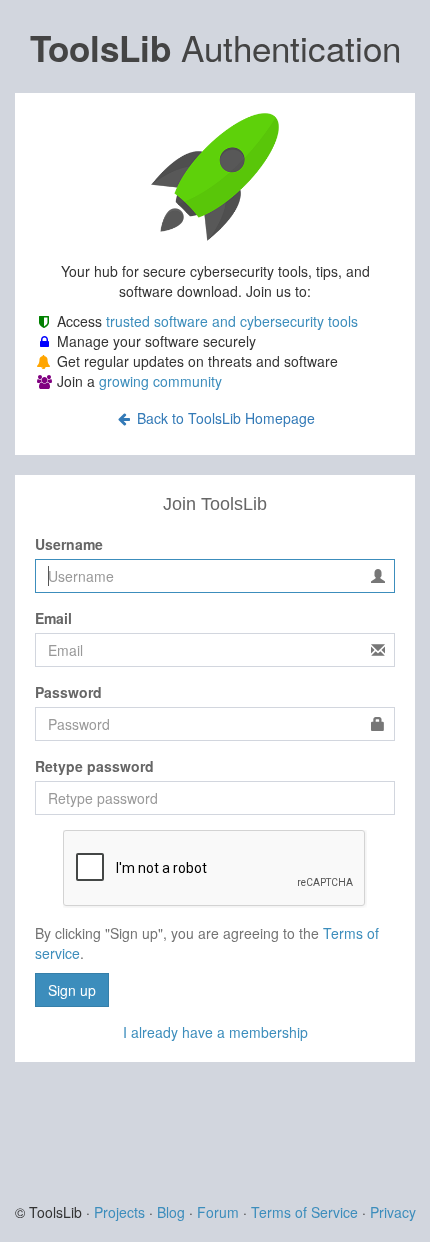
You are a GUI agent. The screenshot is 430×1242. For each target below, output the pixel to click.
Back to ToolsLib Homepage (224, 418)
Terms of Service (304, 1212)
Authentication (215, 47)
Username (69, 544)
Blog (171, 1212)
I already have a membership (215, 1032)
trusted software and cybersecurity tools (232, 321)
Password (68, 692)
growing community (160, 381)
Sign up (72, 990)
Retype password (94, 766)
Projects (119, 1212)
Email (53, 618)
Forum (218, 1212)
